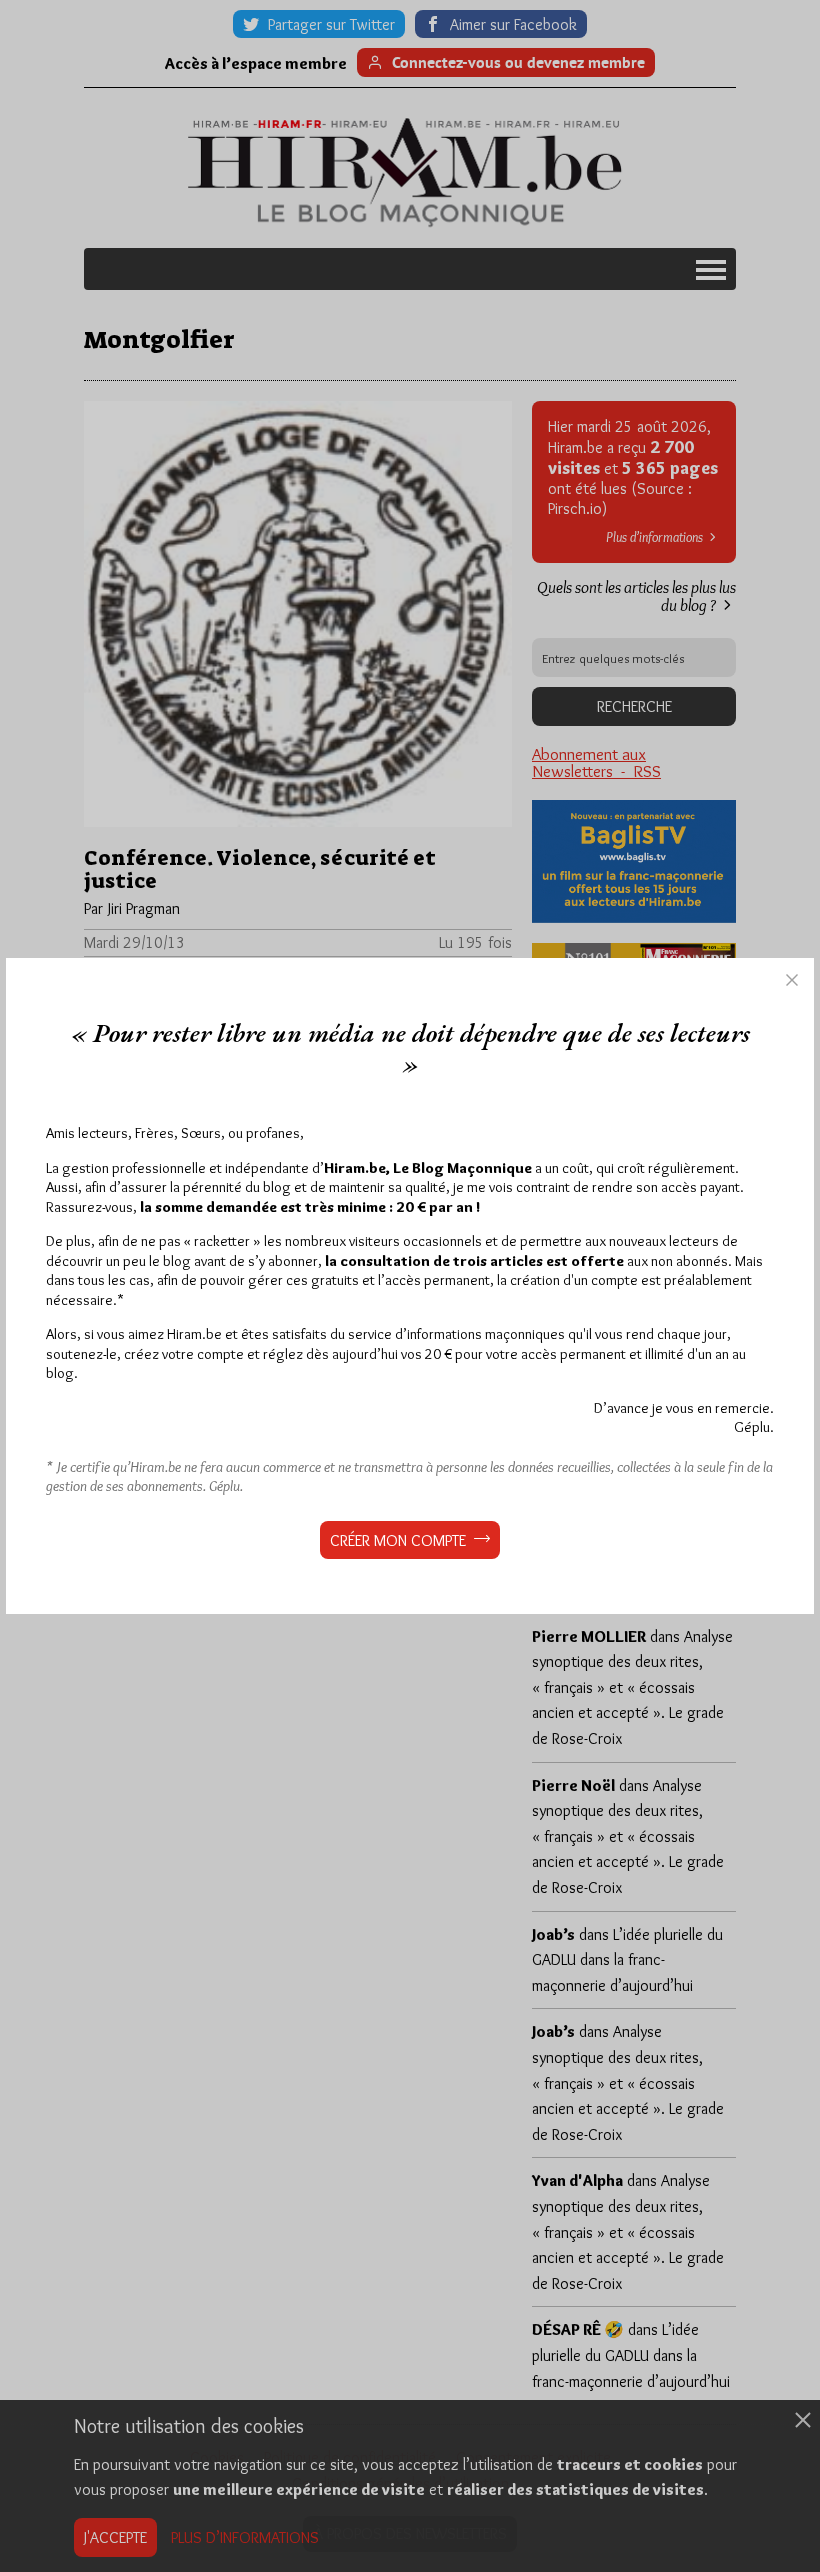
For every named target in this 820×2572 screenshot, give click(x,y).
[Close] (792, 980)
